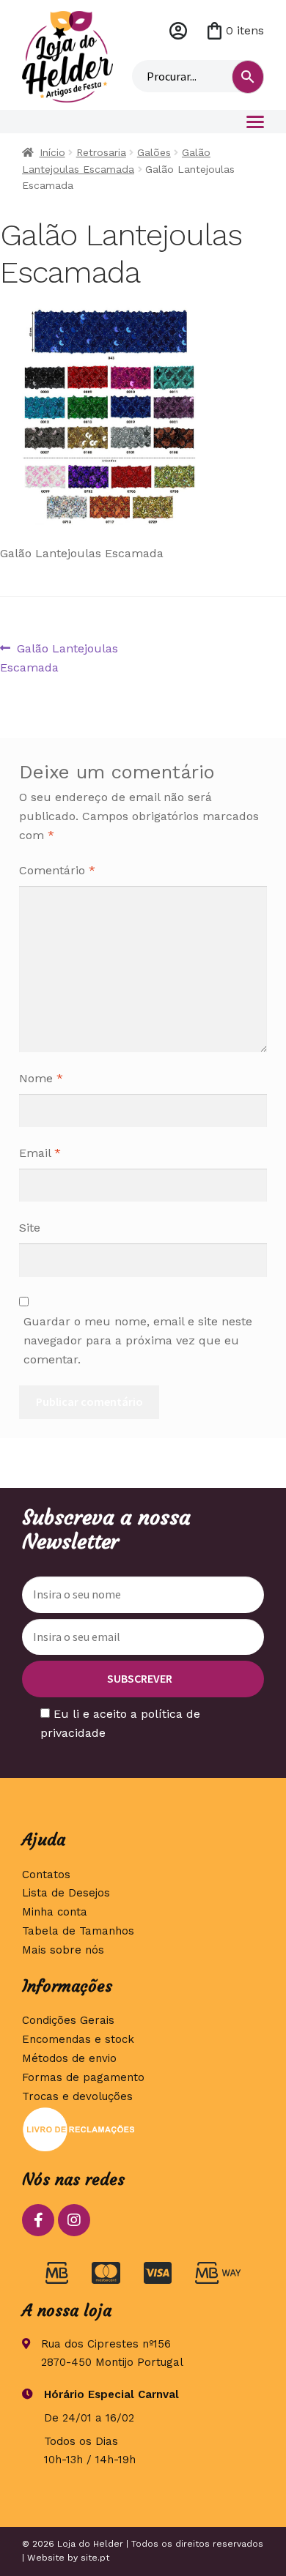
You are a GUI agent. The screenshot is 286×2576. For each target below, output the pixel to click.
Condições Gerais (68, 2020)
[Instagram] (74, 2220)
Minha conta (178, 31)
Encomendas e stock (78, 2039)
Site (30, 1228)
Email (40, 1153)
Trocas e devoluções (77, 2096)
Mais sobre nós (63, 1950)
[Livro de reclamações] (143, 2129)
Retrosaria (101, 152)
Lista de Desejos (66, 1893)
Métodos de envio (69, 2058)
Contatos (46, 1875)
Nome (41, 1078)
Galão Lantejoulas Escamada (59, 658)
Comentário (57, 870)
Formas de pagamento (83, 2077)
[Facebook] (38, 2220)
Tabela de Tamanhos (78, 1931)
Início (52, 152)
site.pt (95, 2558)
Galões (154, 152)
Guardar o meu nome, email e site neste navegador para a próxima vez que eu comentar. (138, 1340)
